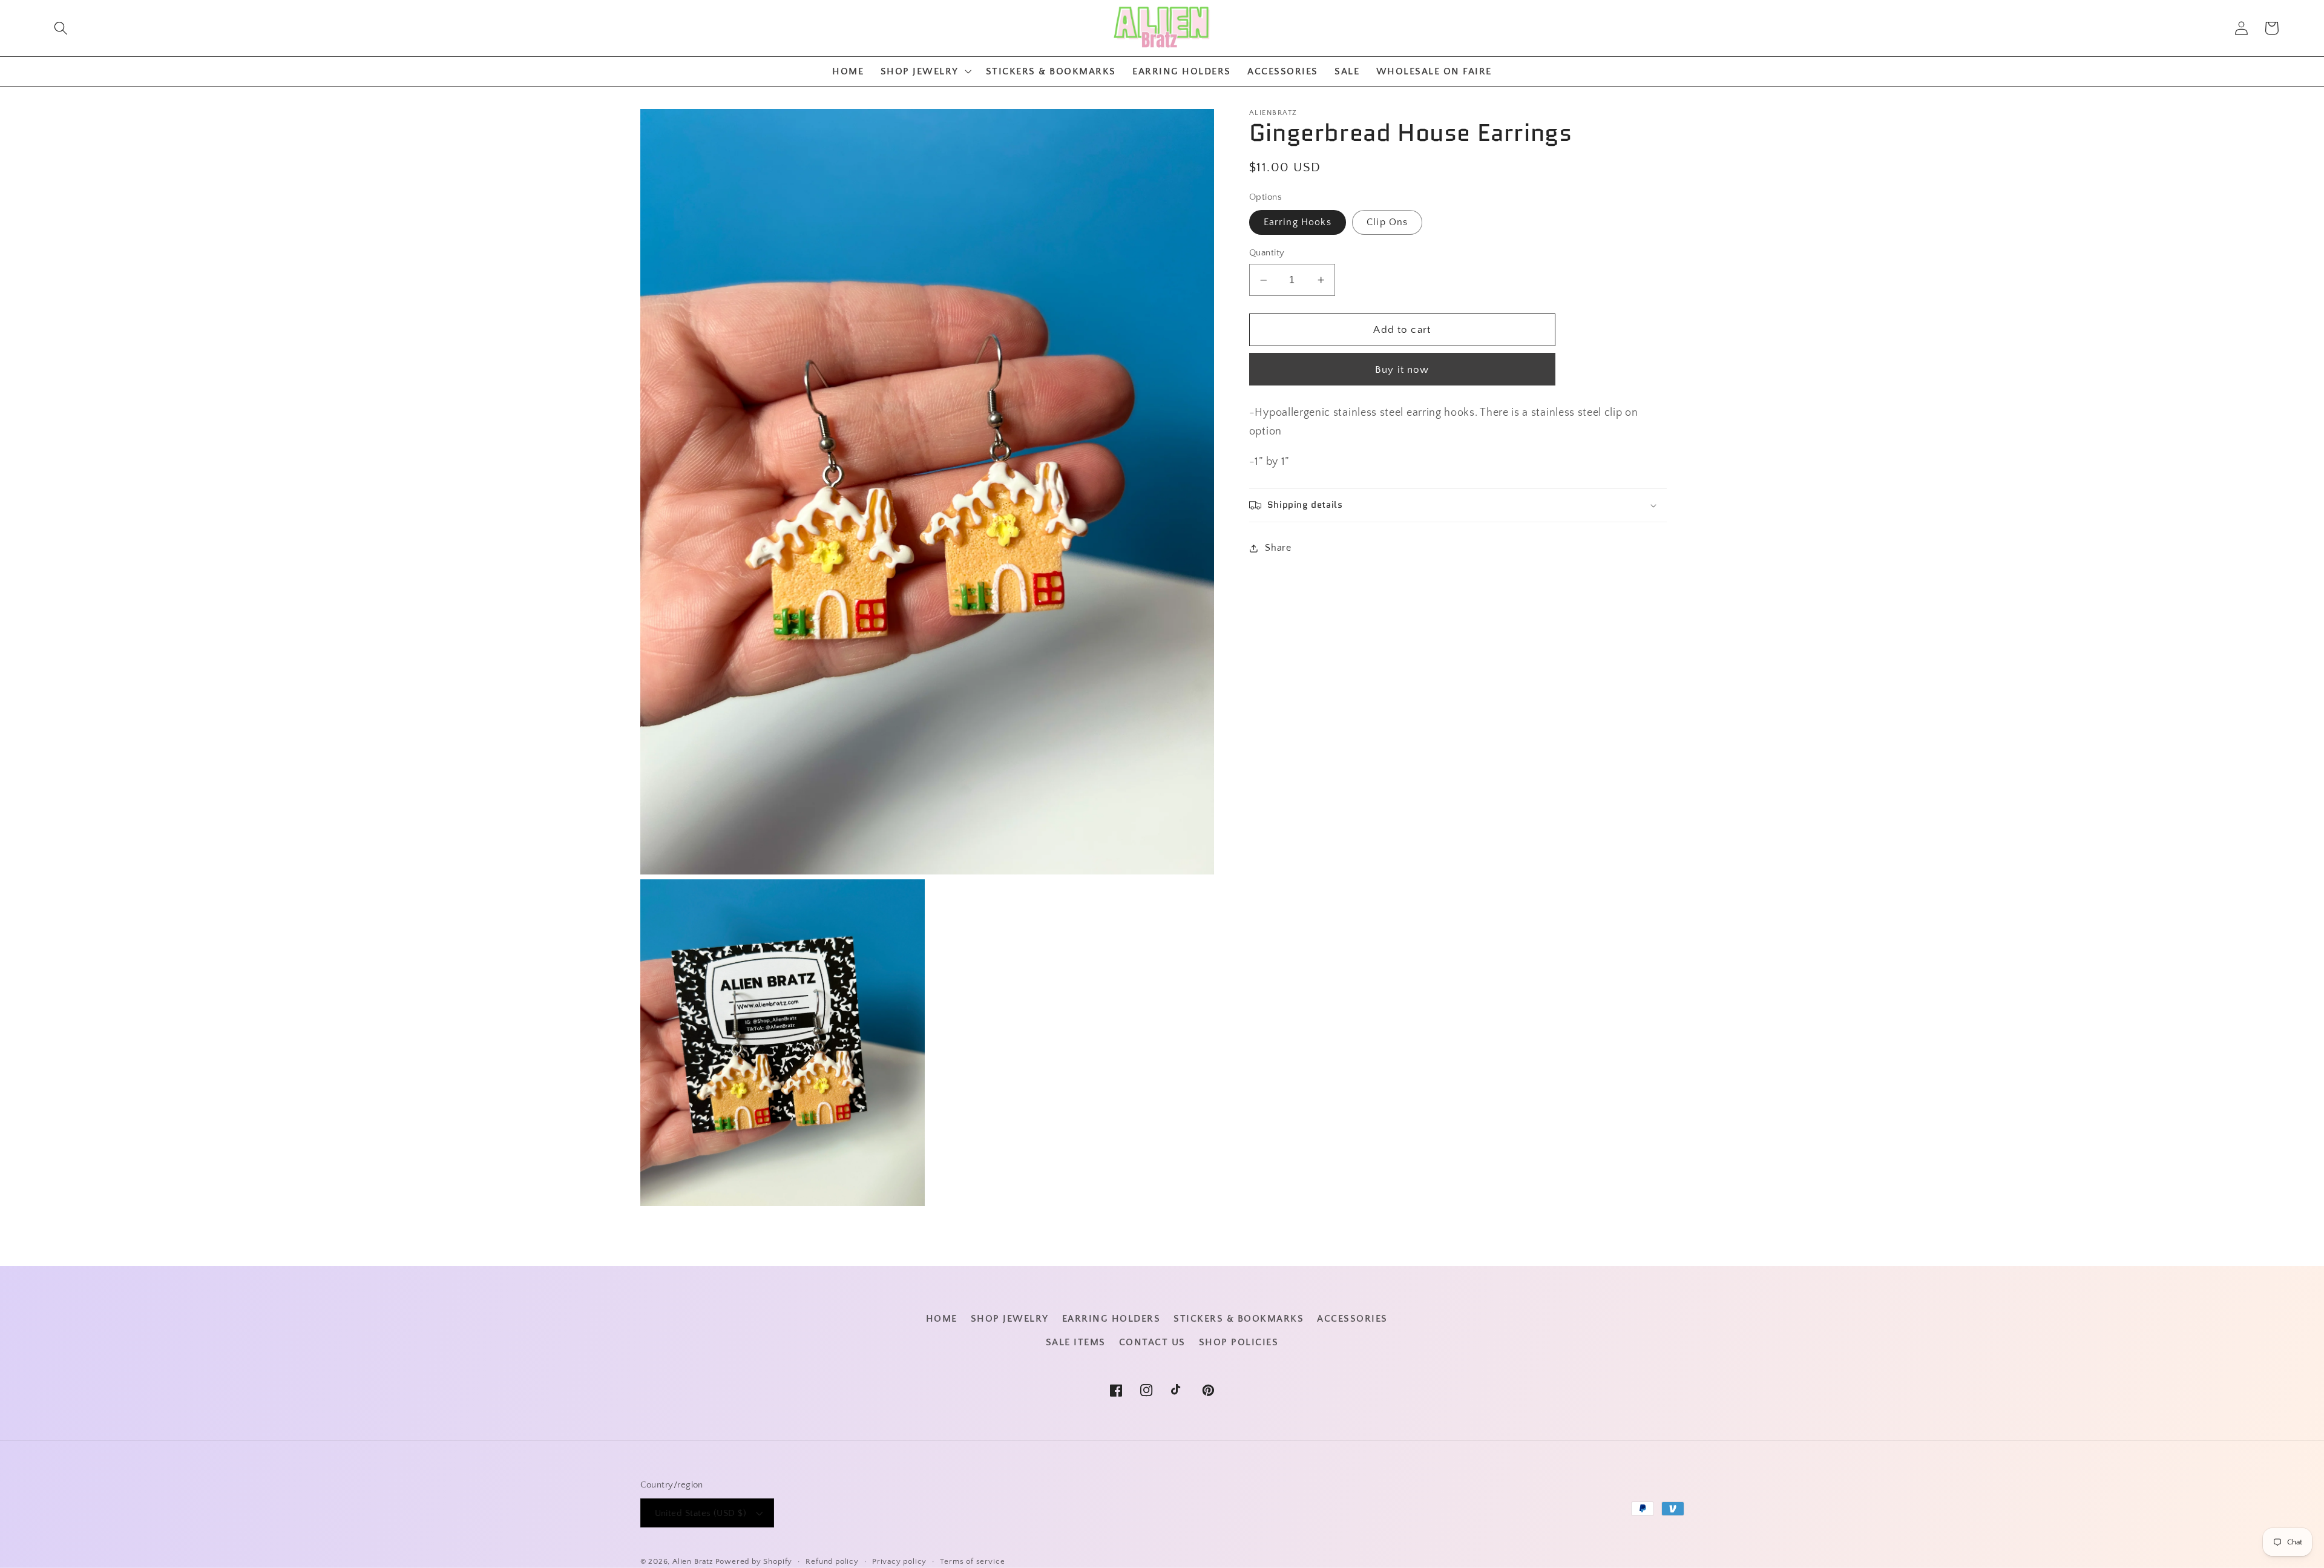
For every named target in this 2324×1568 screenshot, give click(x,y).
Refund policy (832, 1561)
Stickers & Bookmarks (1239, 1319)
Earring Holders (1111, 1319)
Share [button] (1278, 548)
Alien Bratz (693, 1561)
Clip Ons (1387, 222)
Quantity (1267, 253)
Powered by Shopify (754, 1561)
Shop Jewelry (1010, 1319)
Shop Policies (1239, 1342)
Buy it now (1402, 369)
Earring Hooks (1298, 222)
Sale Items (1076, 1342)
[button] (61, 28)
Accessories (1352, 1319)
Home (942, 1319)
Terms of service (972, 1561)
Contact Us (1152, 1342)
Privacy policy (899, 1561)
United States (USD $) (701, 1513)
